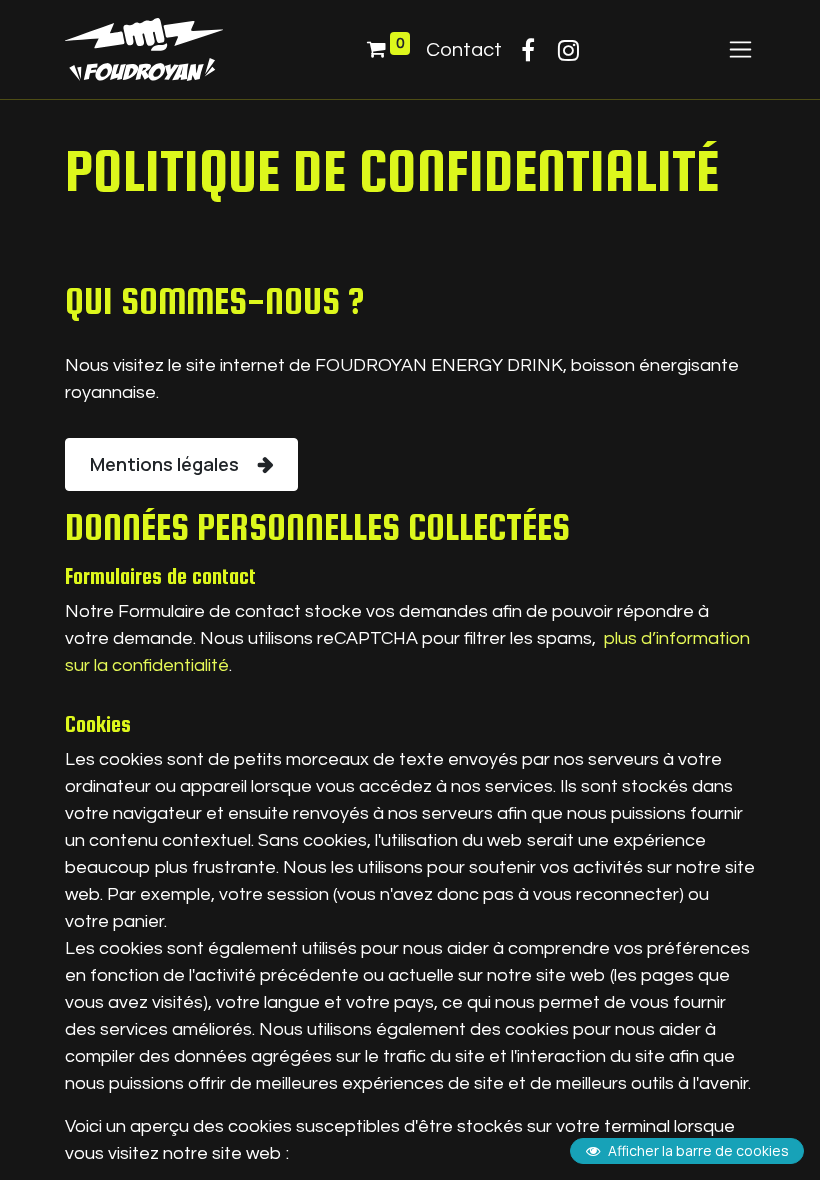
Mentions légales (166, 464)
